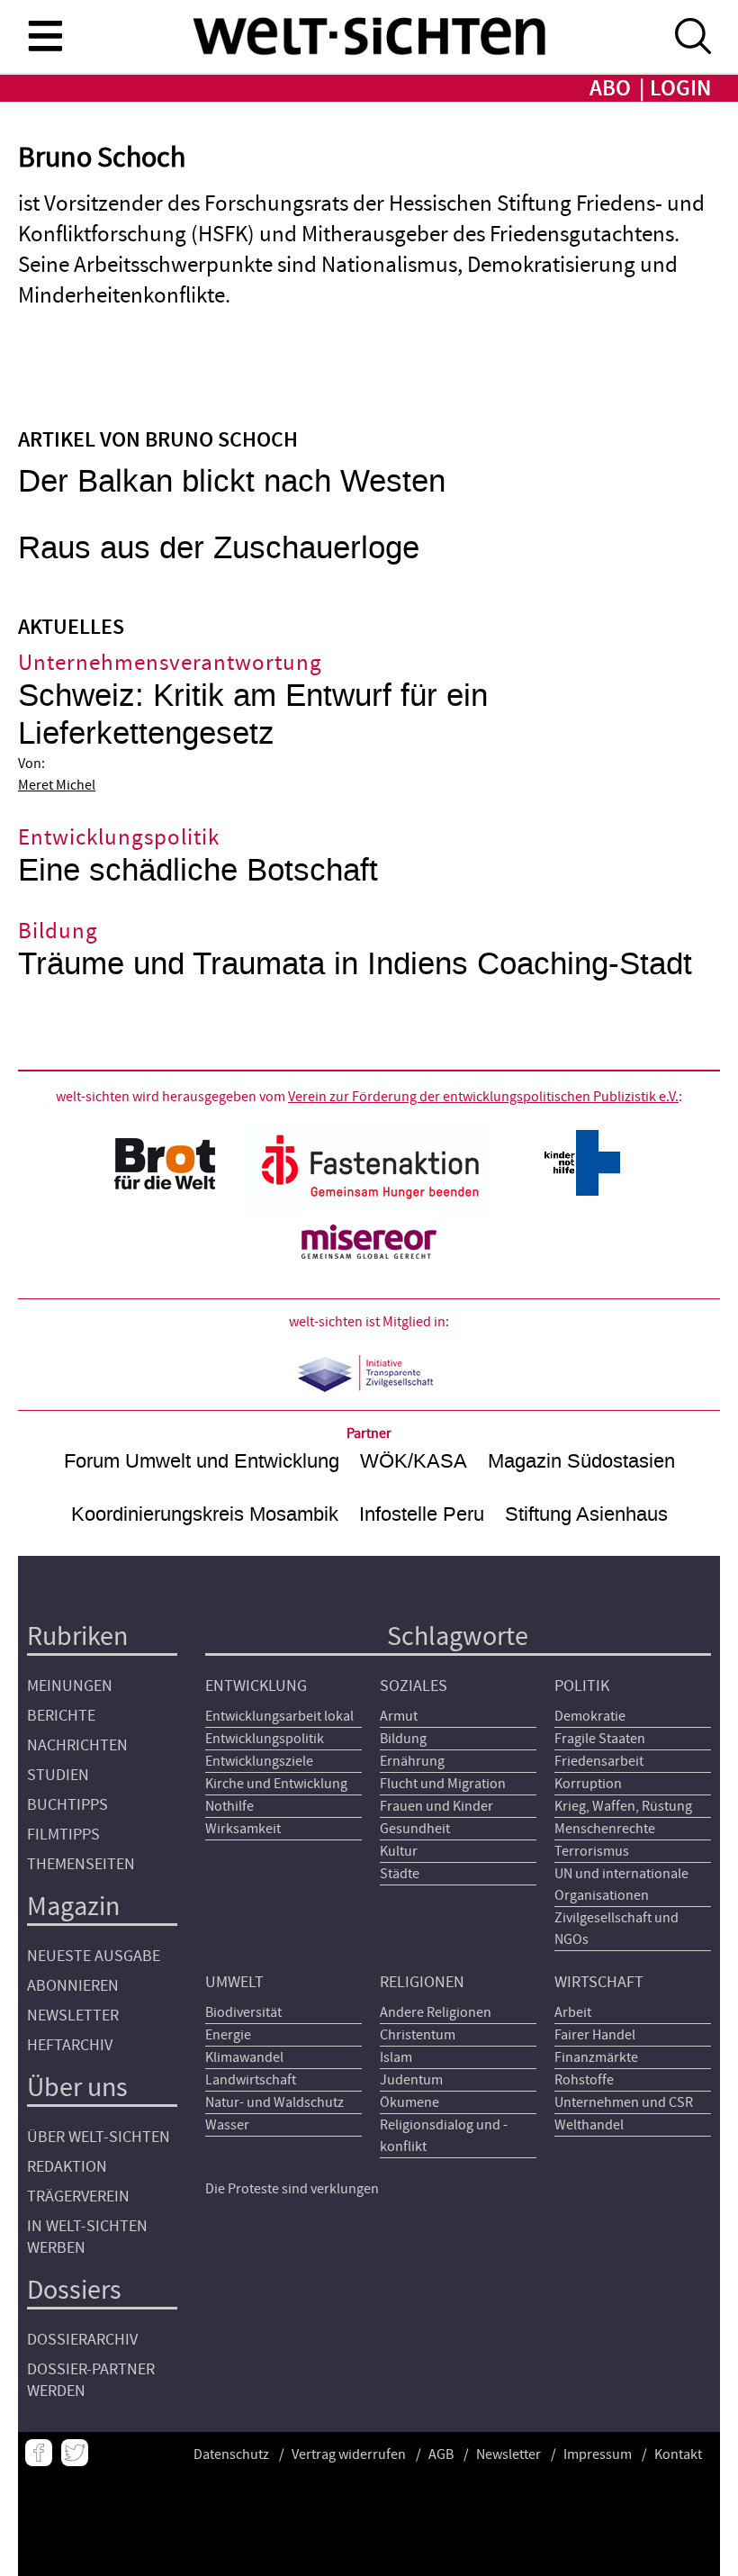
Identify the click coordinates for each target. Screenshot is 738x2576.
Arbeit (573, 2012)
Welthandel (589, 2125)
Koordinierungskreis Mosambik (205, 1514)
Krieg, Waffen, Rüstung (623, 1806)
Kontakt (678, 2454)
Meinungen (70, 1686)
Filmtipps (63, 1835)
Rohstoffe (584, 2080)
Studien (58, 1775)
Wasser (227, 2125)
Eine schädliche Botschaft (198, 870)
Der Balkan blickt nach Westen (232, 481)
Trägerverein (78, 2196)
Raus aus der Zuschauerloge (219, 548)
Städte (400, 1874)
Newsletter (73, 2016)
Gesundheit (415, 1829)
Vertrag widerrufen (349, 2454)
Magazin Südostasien (581, 1461)
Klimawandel (244, 2057)
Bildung (403, 1739)
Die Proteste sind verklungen (292, 2189)
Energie (228, 2035)
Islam (396, 2057)
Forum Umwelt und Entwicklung (202, 1461)
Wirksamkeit (243, 1829)
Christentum (418, 2035)
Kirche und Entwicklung (276, 1784)
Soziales (414, 1686)
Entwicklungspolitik (265, 1739)
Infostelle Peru (422, 1514)
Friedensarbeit (599, 1761)
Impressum (598, 2454)
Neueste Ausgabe (94, 1956)
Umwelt (234, 1982)
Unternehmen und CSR (624, 2102)
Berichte (61, 1716)
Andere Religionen (436, 2012)
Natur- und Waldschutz (274, 2102)
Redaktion (67, 2167)
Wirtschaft (599, 1982)
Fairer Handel (595, 2035)
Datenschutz (231, 2454)
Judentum (411, 2080)
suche (693, 36)
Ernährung (412, 1761)
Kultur (399, 1851)
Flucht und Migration (443, 1784)
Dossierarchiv (82, 2340)
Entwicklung (256, 1686)
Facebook (39, 2453)
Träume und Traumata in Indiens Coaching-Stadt (355, 964)
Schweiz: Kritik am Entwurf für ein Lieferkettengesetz (253, 714)
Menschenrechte (605, 1829)
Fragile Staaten (600, 1739)
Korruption (588, 1784)
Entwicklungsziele (259, 1761)
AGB (441, 2454)
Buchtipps (67, 1805)
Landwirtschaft (251, 2080)
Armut (399, 1716)
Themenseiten (81, 1864)
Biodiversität (243, 2012)
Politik (582, 1686)
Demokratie (590, 1716)
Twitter (75, 2453)
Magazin (73, 1907)
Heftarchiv (70, 2045)
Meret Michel (57, 785)
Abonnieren (73, 1986)
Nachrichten (77, 1745)
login (680, 89)
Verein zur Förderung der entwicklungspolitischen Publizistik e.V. (483, 1097)
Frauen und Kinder (436, 1806)
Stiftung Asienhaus (586, 1514)
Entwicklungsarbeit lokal (279, 1716)
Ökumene (409, 2102)
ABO (610, 89)
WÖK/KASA (414, 1461)
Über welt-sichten (99, 2137)
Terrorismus (592, 1851)
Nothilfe (229, 1806)
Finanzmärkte (596, 2057)
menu (45, 35)
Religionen (422, 1982)
